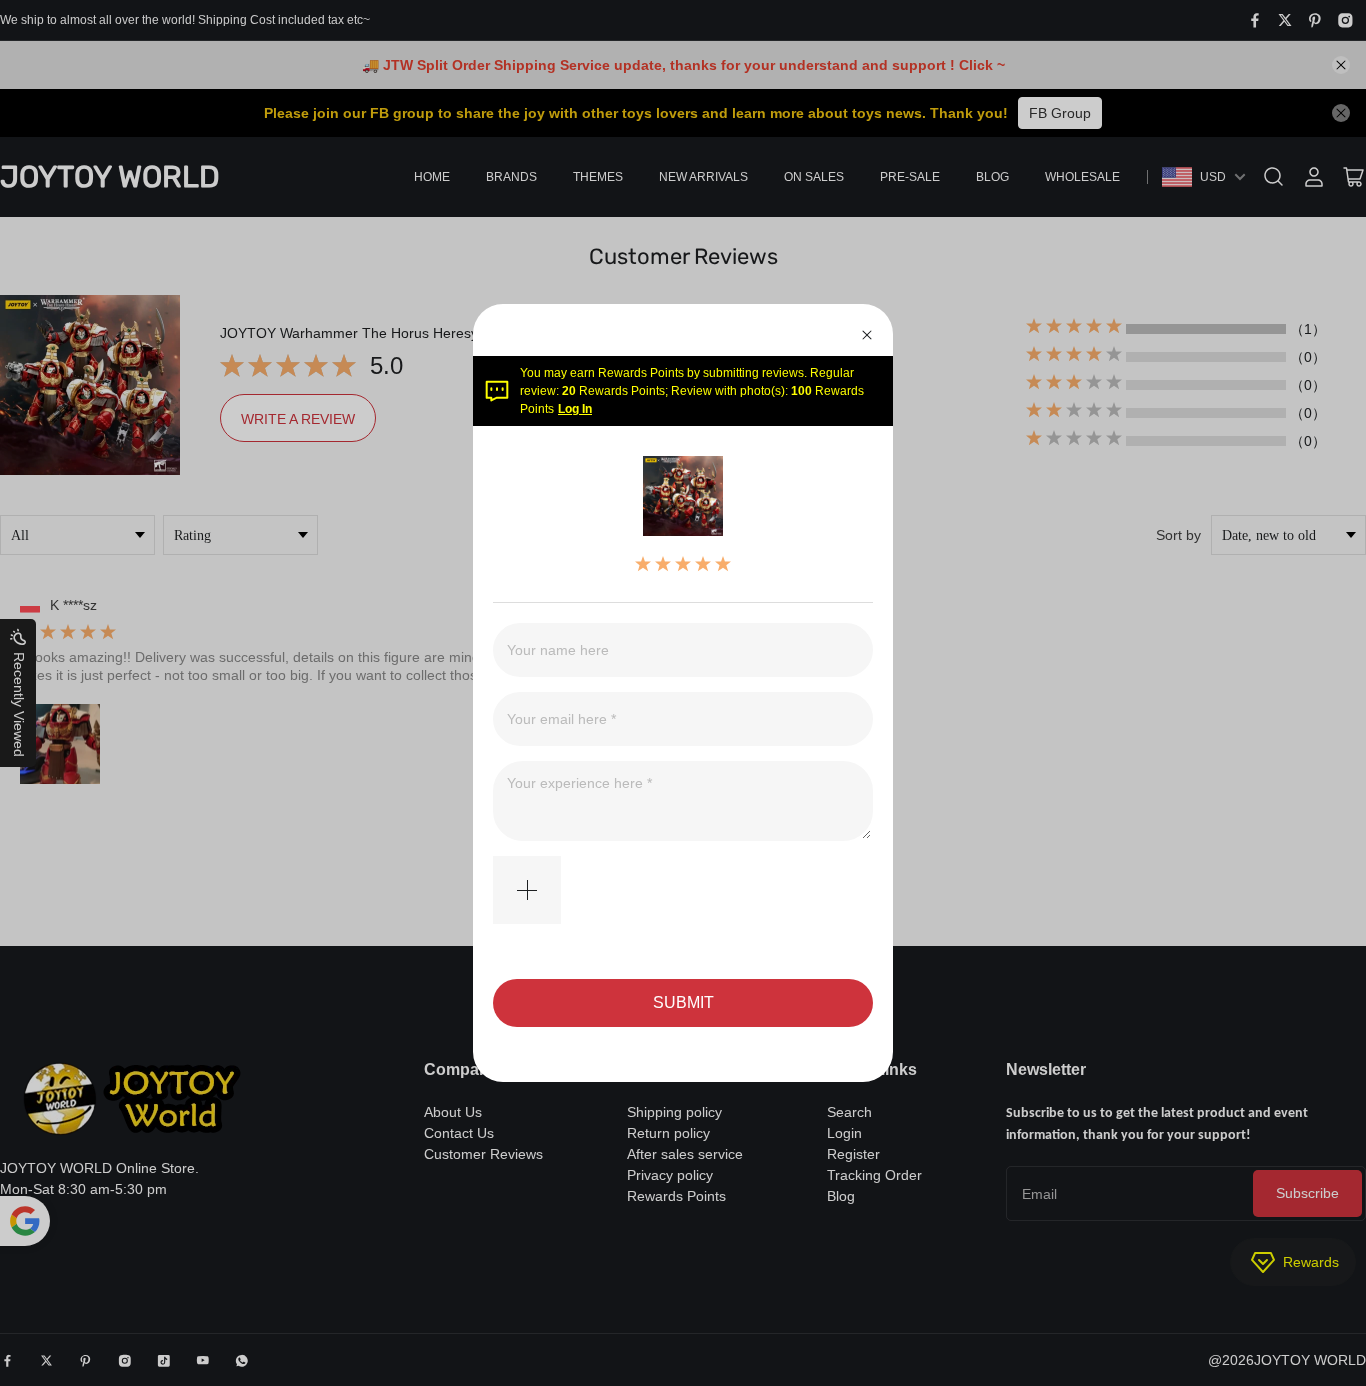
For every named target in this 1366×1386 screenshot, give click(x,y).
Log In (575, 409)
